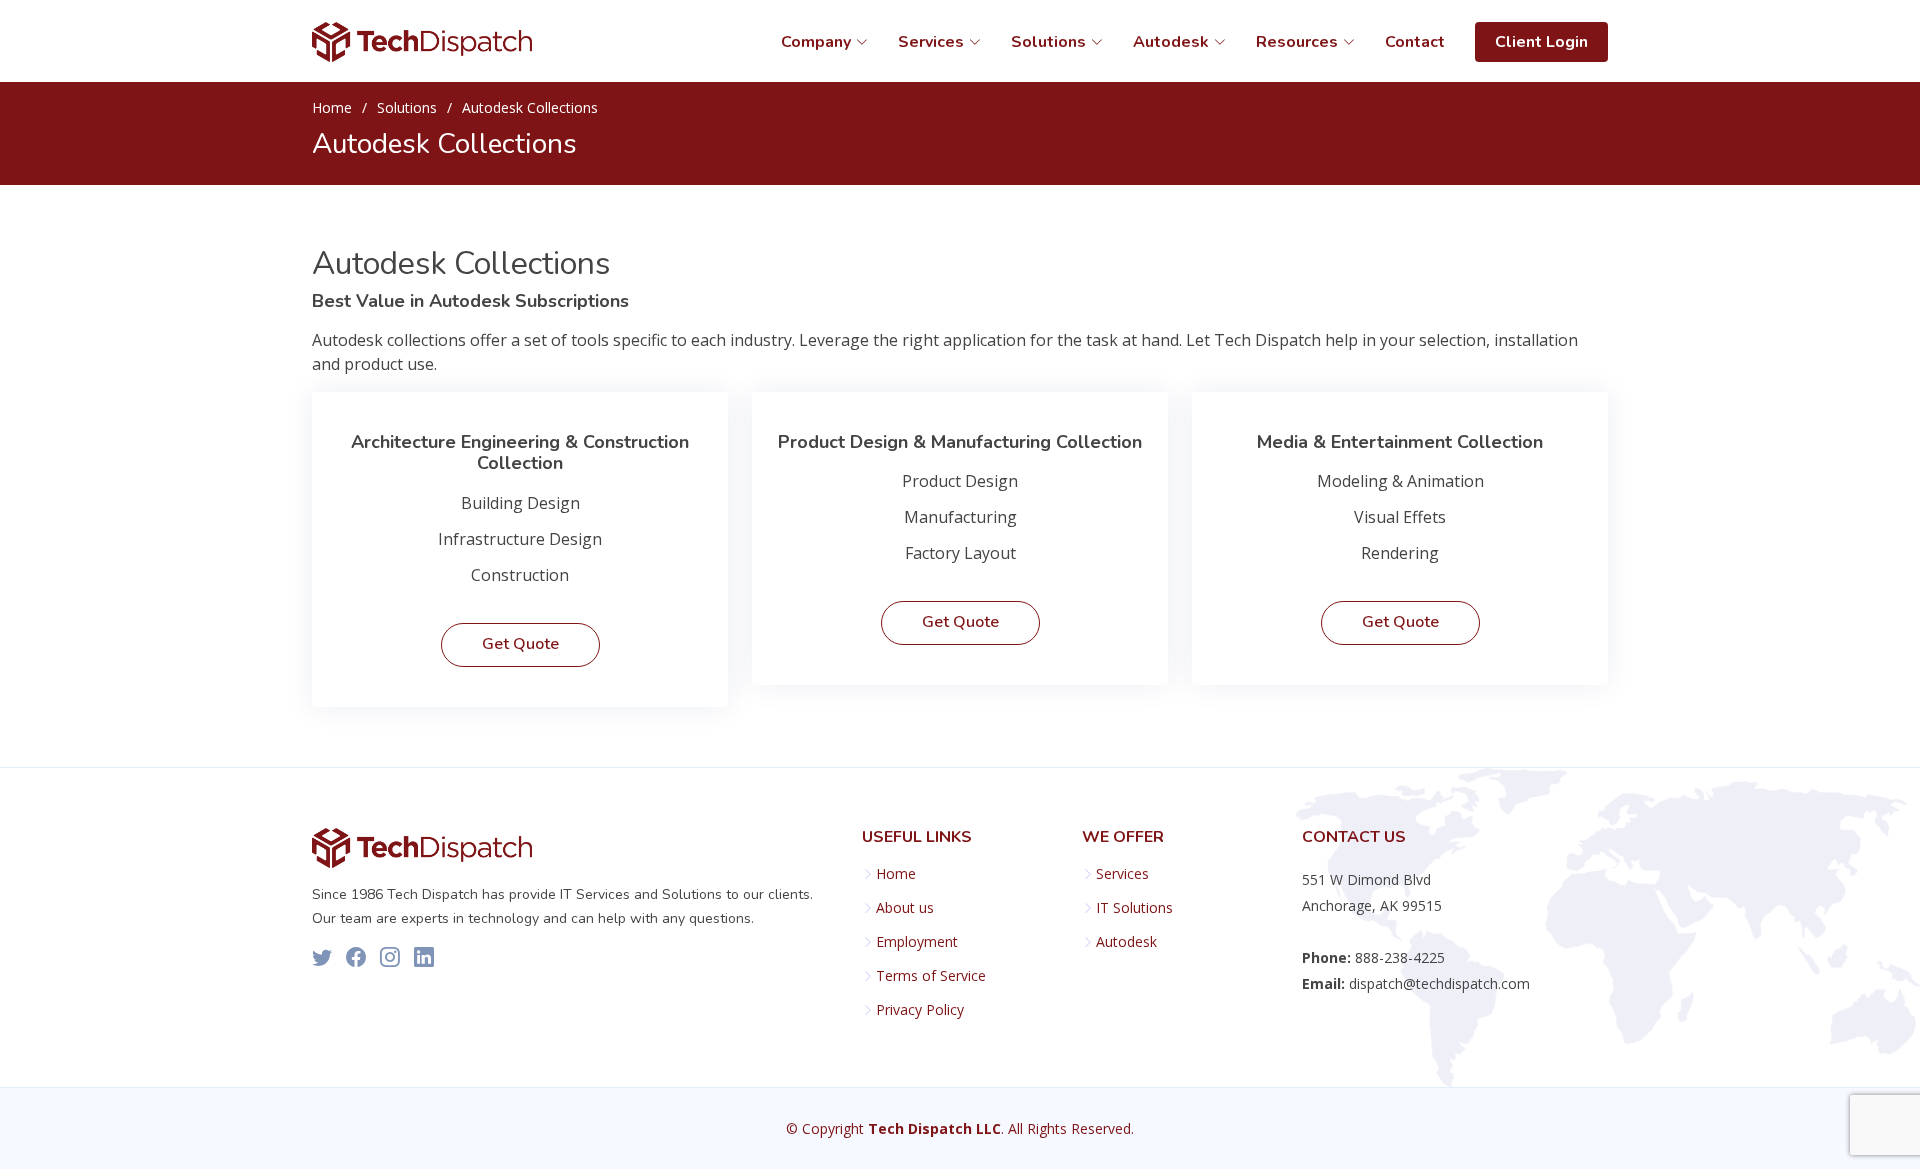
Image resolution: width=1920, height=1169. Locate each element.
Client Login (1541, 42)
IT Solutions (1134, 908)
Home (332, 107)
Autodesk (1126, 942)
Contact (1415, 42)
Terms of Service (931, 976)
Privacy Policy (920, 1010)
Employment (917, 942)
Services (1122, 874)
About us (905, 908)
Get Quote (520, 644)
